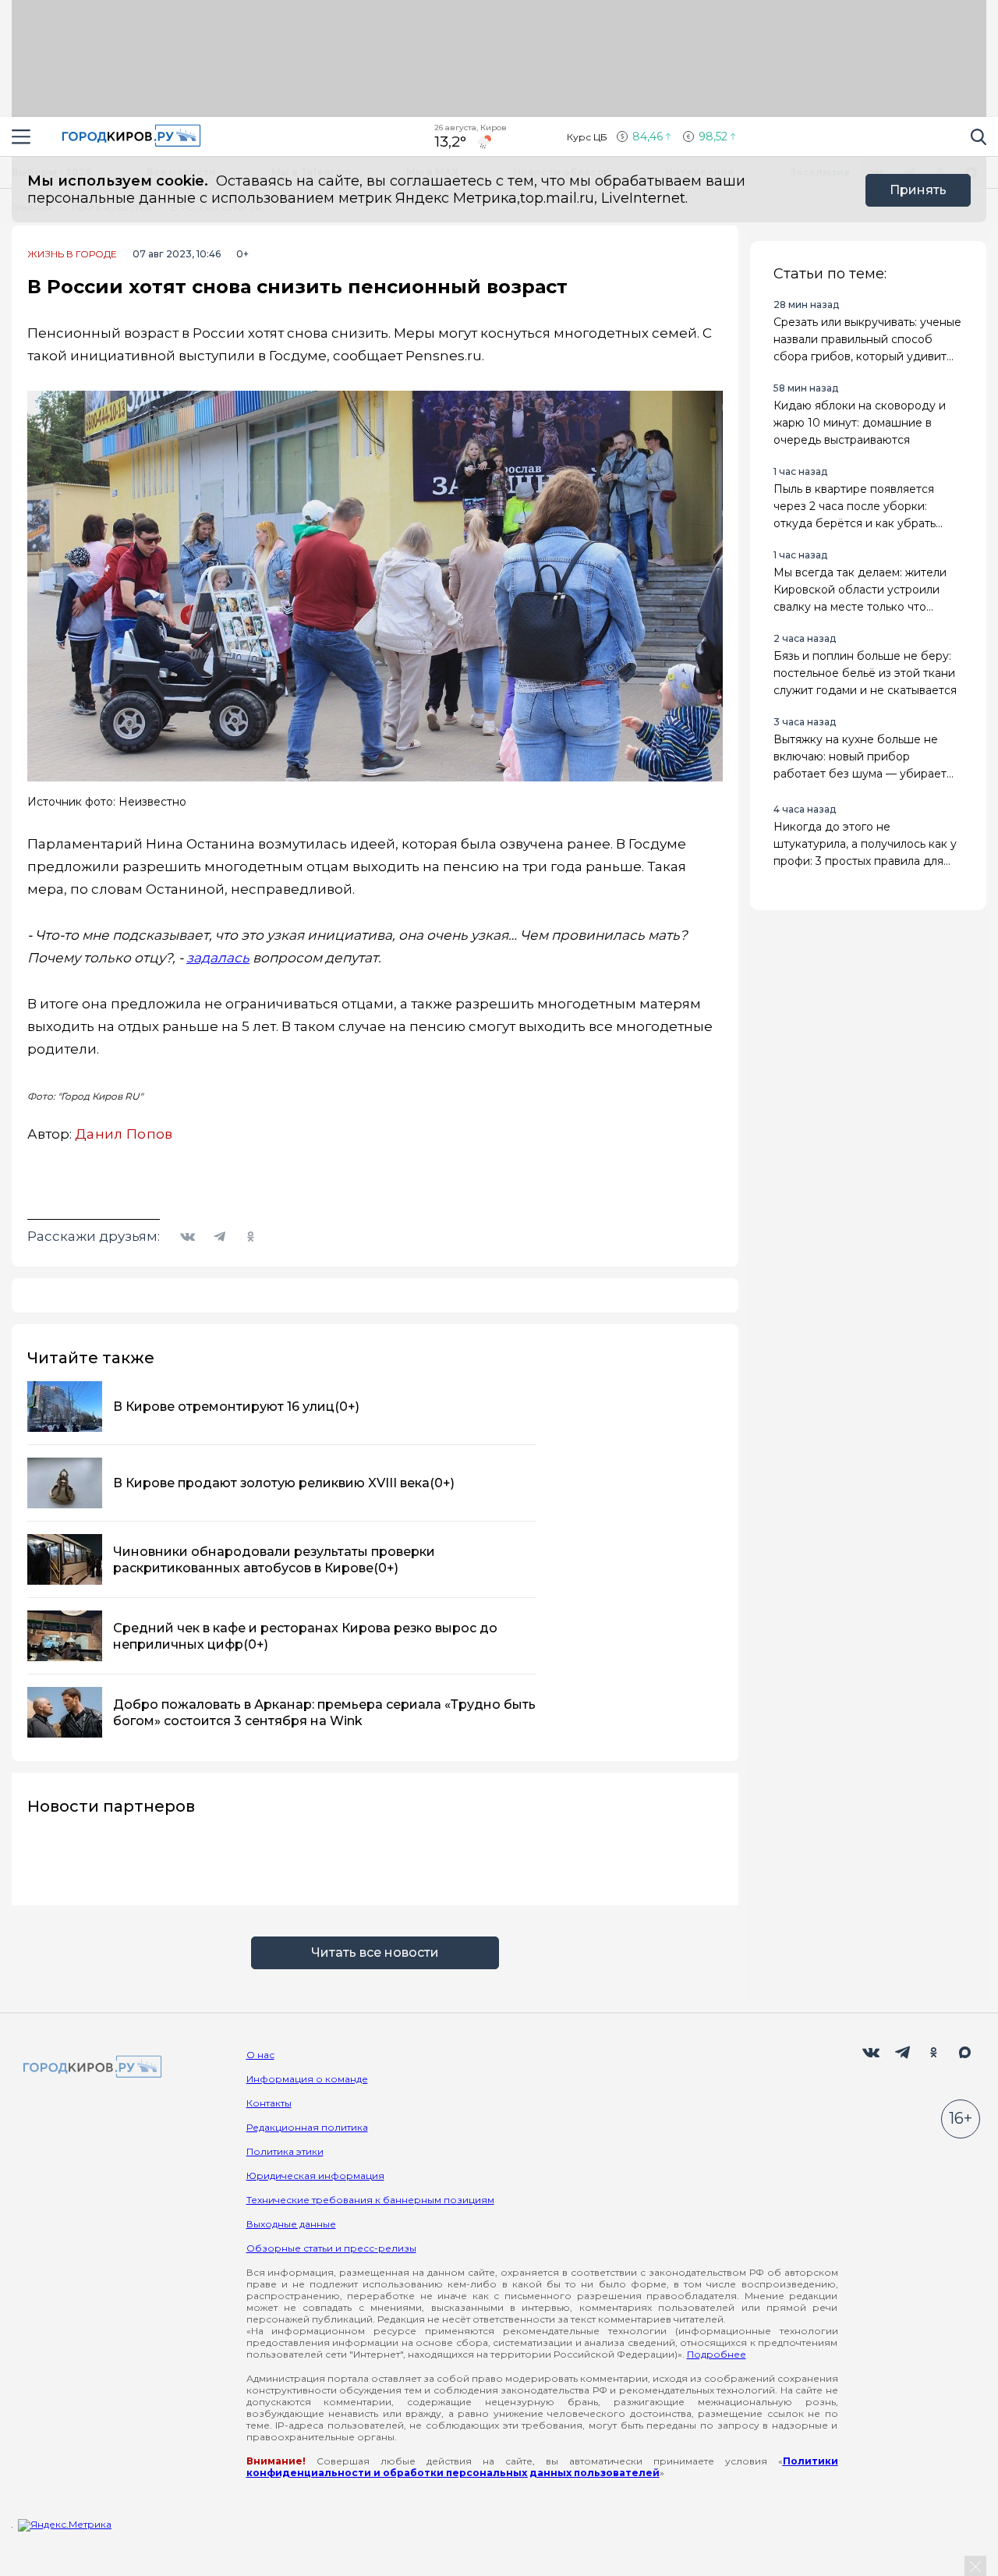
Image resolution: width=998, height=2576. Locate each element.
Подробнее (717, 2354)
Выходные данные (291, 2224)
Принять (918, 190)
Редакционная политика (307, 2127)
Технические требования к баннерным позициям (370, 2200)
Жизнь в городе (72, 254)
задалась (218, 958)
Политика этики (285, 2151)
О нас (260, 2055)
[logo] (90, 2068)
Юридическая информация (315, 2176)
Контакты (269, 2103)
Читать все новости (375, 1952)
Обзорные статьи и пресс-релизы (331, 2248)
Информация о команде (307, 2079)
